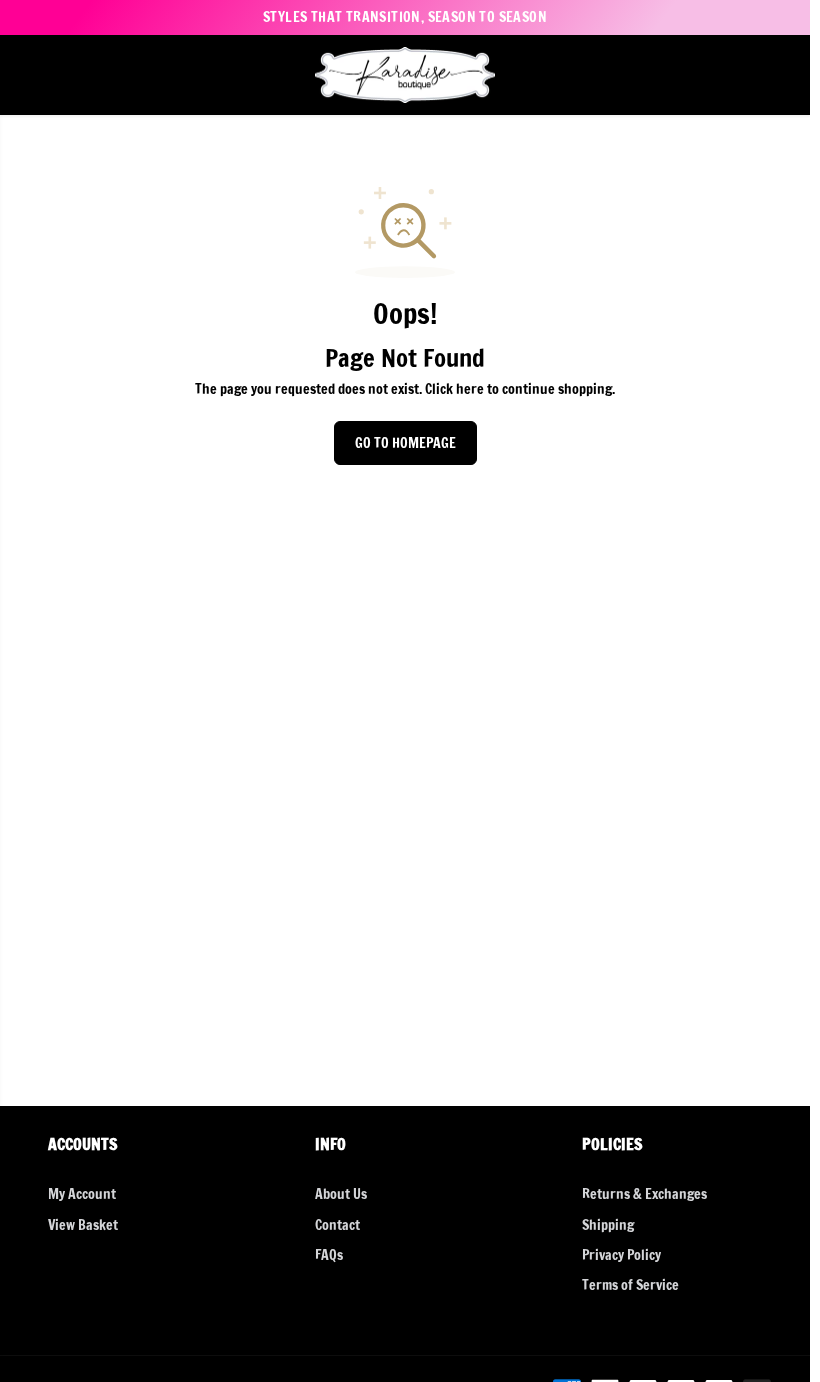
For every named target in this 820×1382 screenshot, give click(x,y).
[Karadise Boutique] (405, 75)
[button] (27, 75)
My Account (82, 1194)
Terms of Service (630, 1285)
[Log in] (746, 75)
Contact (337, 1225)
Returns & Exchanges (644, 1194)
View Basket (83, 1225)
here (470, 389)
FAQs (329, 1255)
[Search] (712, 75)
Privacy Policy (621, 1255)
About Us (341, 1194)
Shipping (608, 1225)
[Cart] (780, 75)
